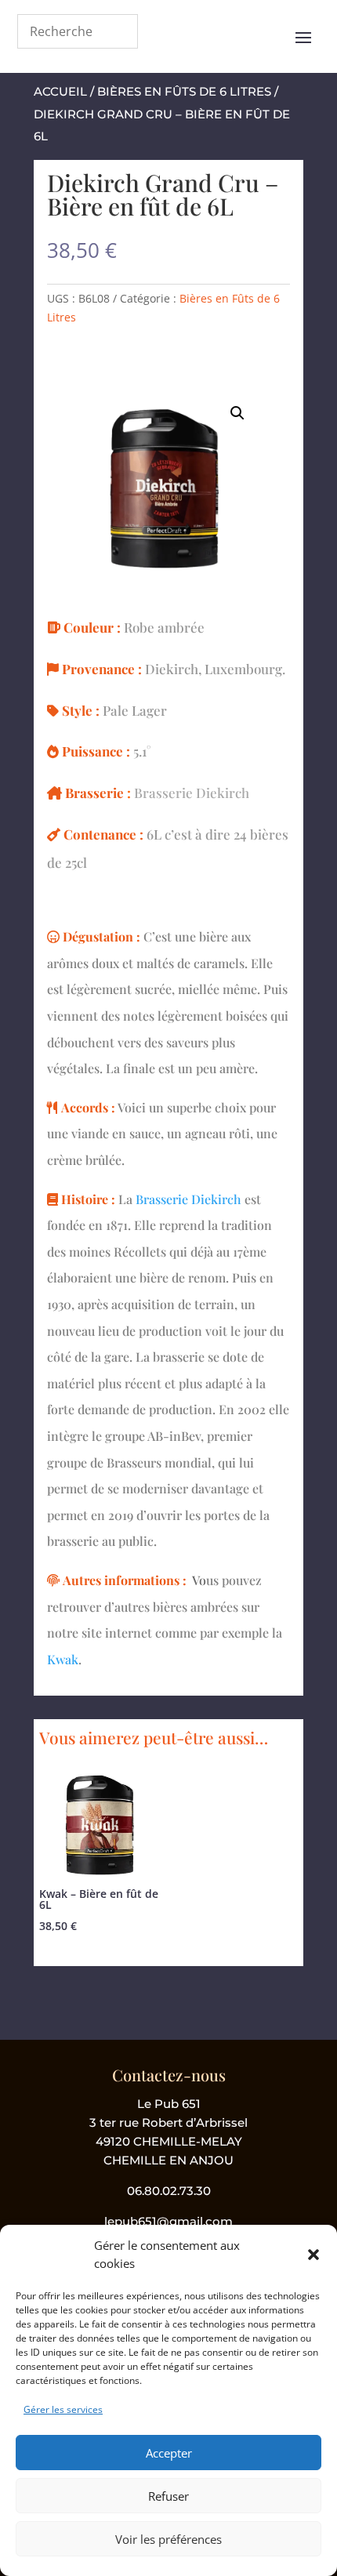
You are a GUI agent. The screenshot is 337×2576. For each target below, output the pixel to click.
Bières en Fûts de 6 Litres (184, 91)
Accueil (60, 91)
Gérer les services (63, 2409)
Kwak (63, 1659)
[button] (313, 2255)
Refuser (168, 2496)
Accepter (169, 2453)
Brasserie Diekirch (192, 793)
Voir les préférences (168, 2539)
